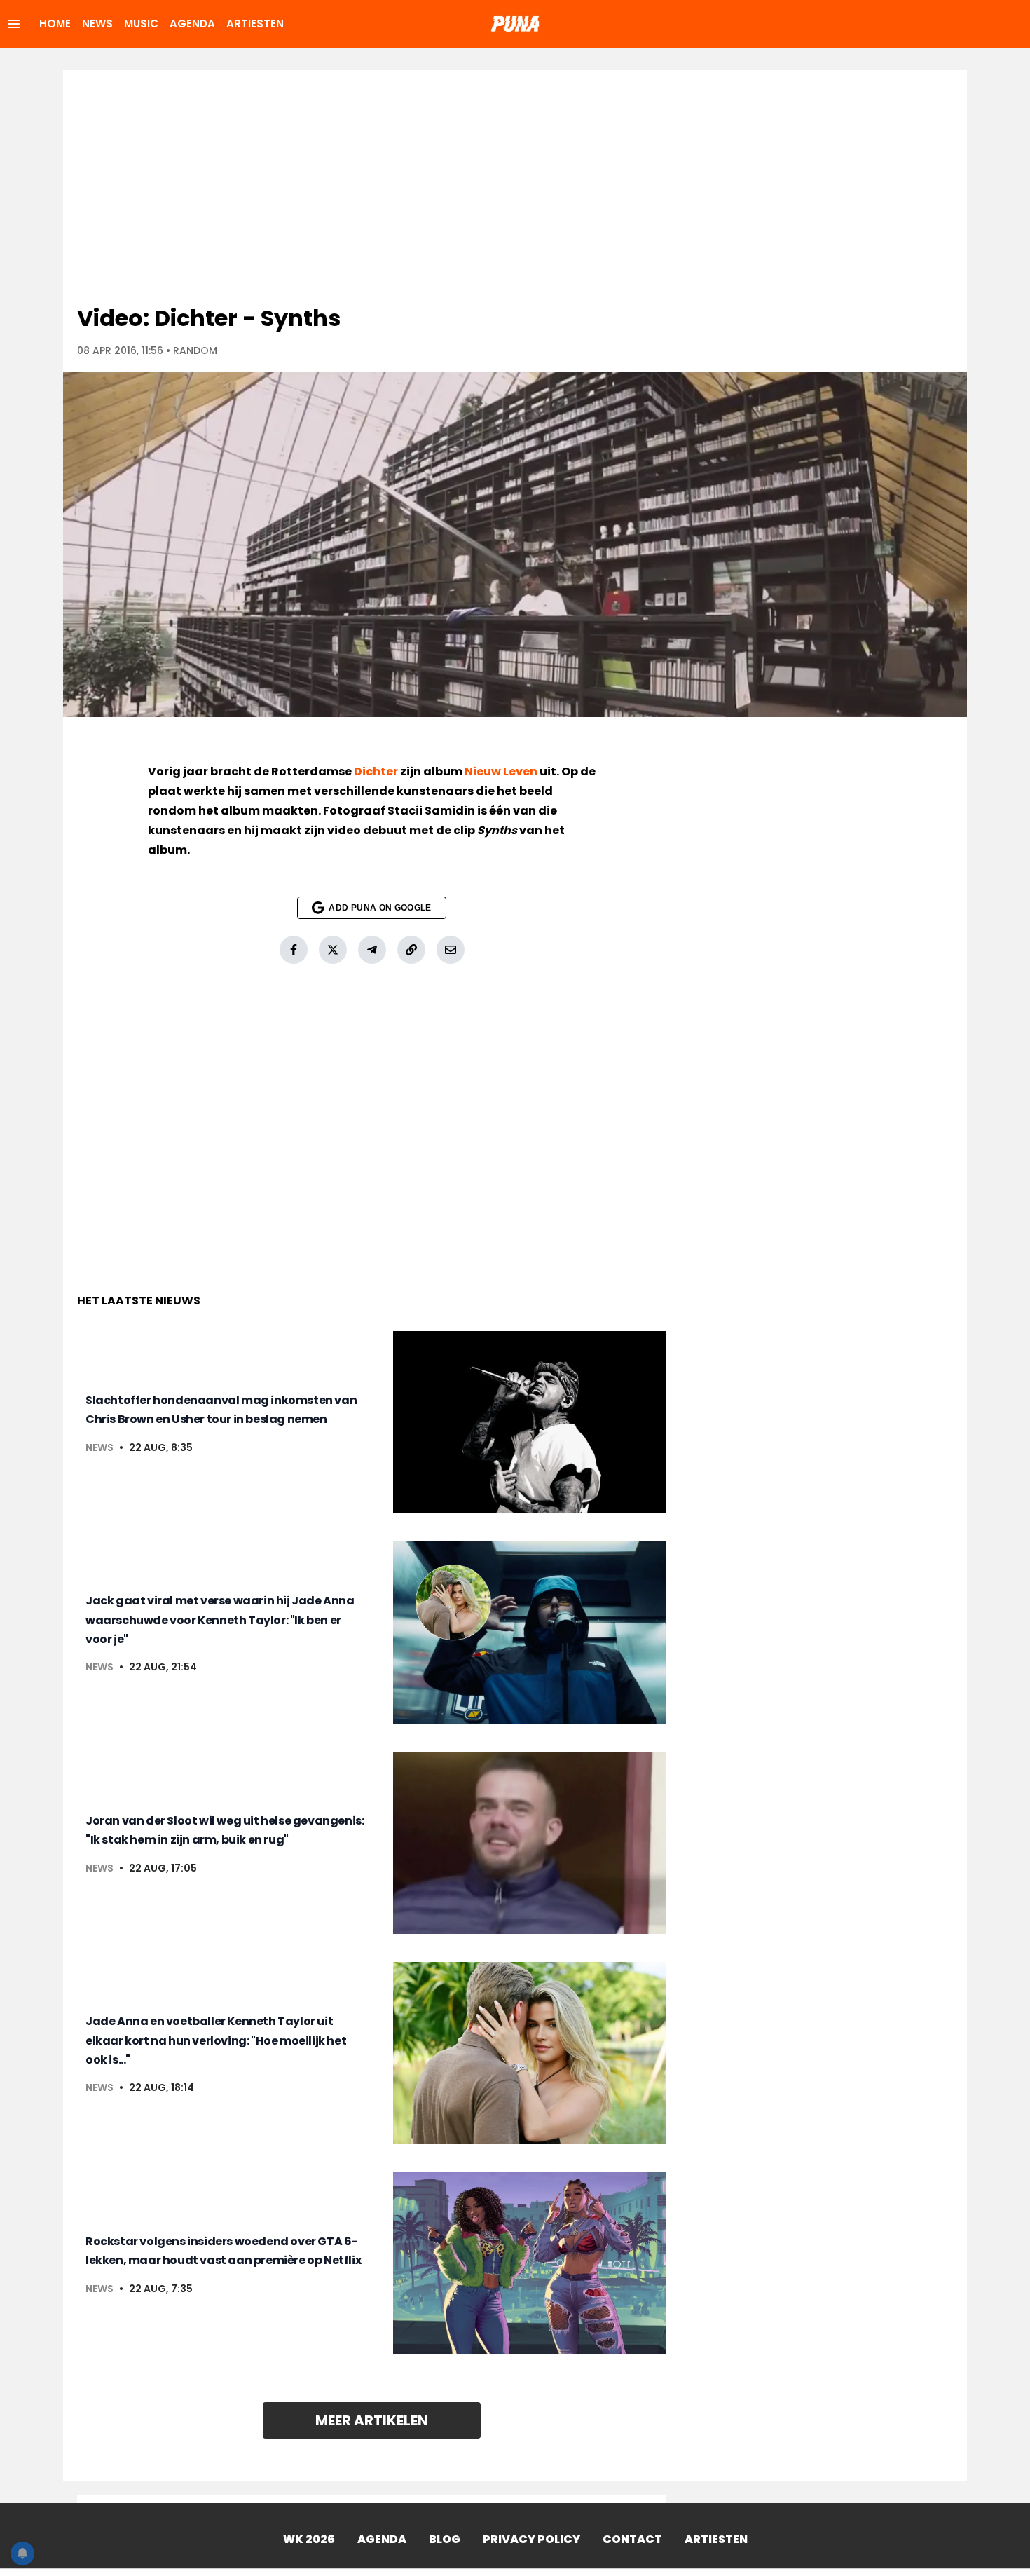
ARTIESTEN (255, 23)
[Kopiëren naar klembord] (411, 950)
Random (195, 350)
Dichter (376, 771)
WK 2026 (309, 2539)
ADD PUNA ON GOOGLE (380, 908)
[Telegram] (372, 950)
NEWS (97, 23)
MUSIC (141, 23)
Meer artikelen (372, 2420)
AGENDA (192, 23)
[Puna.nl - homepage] (515, 24)
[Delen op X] (333, 950)
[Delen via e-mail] (451, 950)
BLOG (445, 2539)
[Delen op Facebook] (294, 950)
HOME (55, 23)
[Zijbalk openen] (14, 24)
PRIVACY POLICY (531, 2539)
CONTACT (632, 2539)
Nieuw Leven (501, 771)
